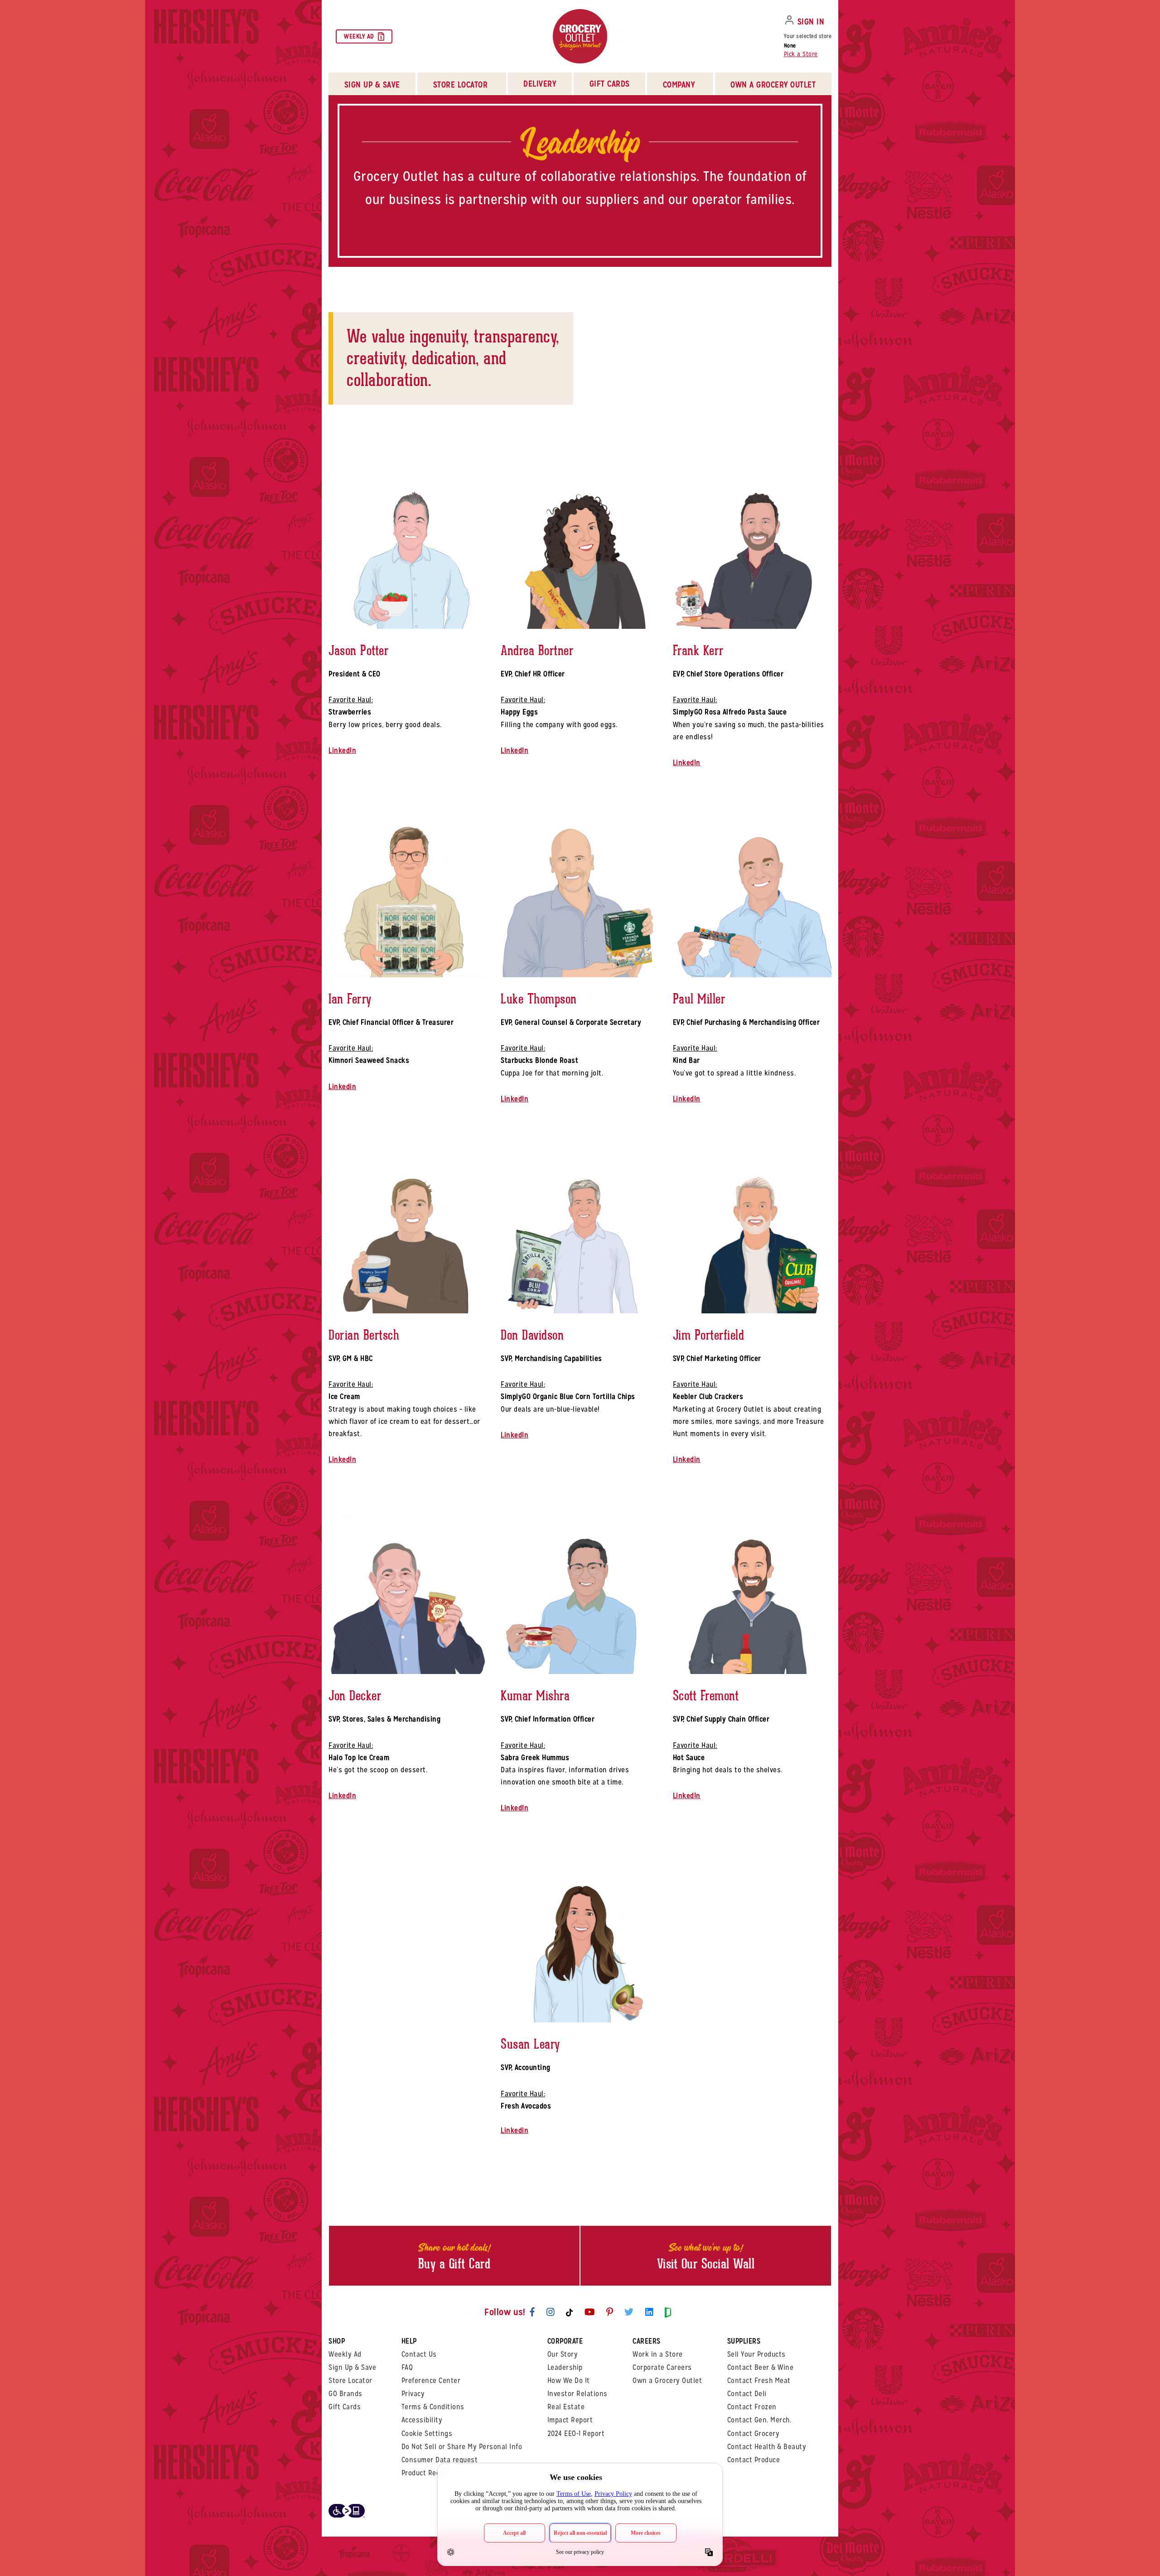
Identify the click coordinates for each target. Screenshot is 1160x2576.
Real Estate (566, 2407)
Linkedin (342, 1087)
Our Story (563, 2354)
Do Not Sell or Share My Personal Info (462, 2447)
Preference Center (431, 2381)
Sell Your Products (756, 2354)
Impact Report (570, 2420)
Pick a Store (801, 54)
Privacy (413, 2394)
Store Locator (350, 2381)
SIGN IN (811, 22)
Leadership (565, 2367)
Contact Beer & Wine (761, 2367)
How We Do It (569, 2381)
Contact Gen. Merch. (759, 2420)
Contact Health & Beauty (767, 2447)
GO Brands (346, 2394)
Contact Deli (747, 2394)
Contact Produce (754, 2460)
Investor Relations (578, 2394)
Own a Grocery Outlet (667, 2381)
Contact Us (419, 2354)
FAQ (407, 2367)
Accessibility (422, 2420)
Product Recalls (427, 2473)
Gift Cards (610, 84)
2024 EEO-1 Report (576, 2434)
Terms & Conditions (433, 2407)
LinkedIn (342, 750)
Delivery (540, 84)
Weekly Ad (359, 36)
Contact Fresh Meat (759, 2381)
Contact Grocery (754, 2434)
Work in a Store (658, 2354)
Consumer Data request (440, 2460)
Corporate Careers (662, 2367)
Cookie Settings (427, 2434)
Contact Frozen (752, 2407)
